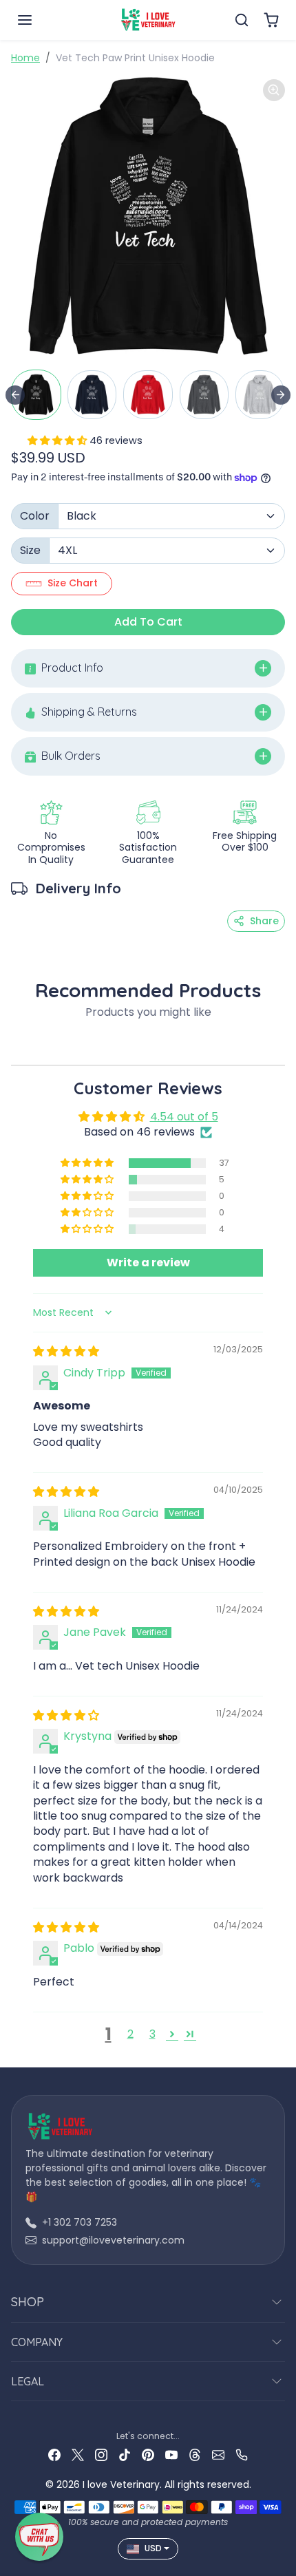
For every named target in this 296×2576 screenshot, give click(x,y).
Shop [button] (28, 2302)
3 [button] (152, 2034)
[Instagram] (101, 2454)
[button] (39, 20)
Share (264, 921)
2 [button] (130, 2034)
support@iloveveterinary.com (113, 2240)
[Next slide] (281, 395)
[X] (78, 2454)
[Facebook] (54, 2454)
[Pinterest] (148, 2454)
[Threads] (195, 2454)
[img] (66, 1351)
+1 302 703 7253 (80, 2222)
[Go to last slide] (15, 395)
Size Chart (73, 583)
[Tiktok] (125, 2454)
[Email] (218, 2454)
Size (30, 550)
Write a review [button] (148, 1263)
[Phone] (242, 2454)
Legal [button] (28, 2381)
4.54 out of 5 (184, 1117)
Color (35, 516)
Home (25, 58)
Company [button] (37, 2342)
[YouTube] (171, 2454)
